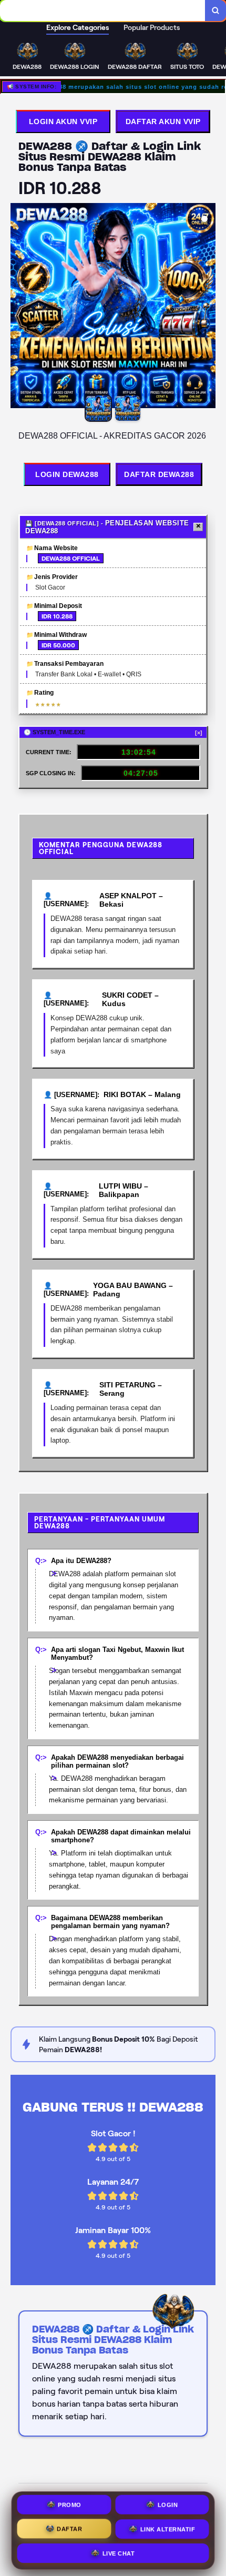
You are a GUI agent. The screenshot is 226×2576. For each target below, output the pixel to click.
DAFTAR (69, 2528)
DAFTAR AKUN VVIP (163, 121)
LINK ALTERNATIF (168, 2528)
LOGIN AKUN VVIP (63, 121)
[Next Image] (207, 307)
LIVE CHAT (119, 2552)
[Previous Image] (19, 307)
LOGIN (168, 2504)
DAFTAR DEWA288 (159, 474)
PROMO (70, 2504)
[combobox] (103, 11)
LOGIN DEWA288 (67, 474)
